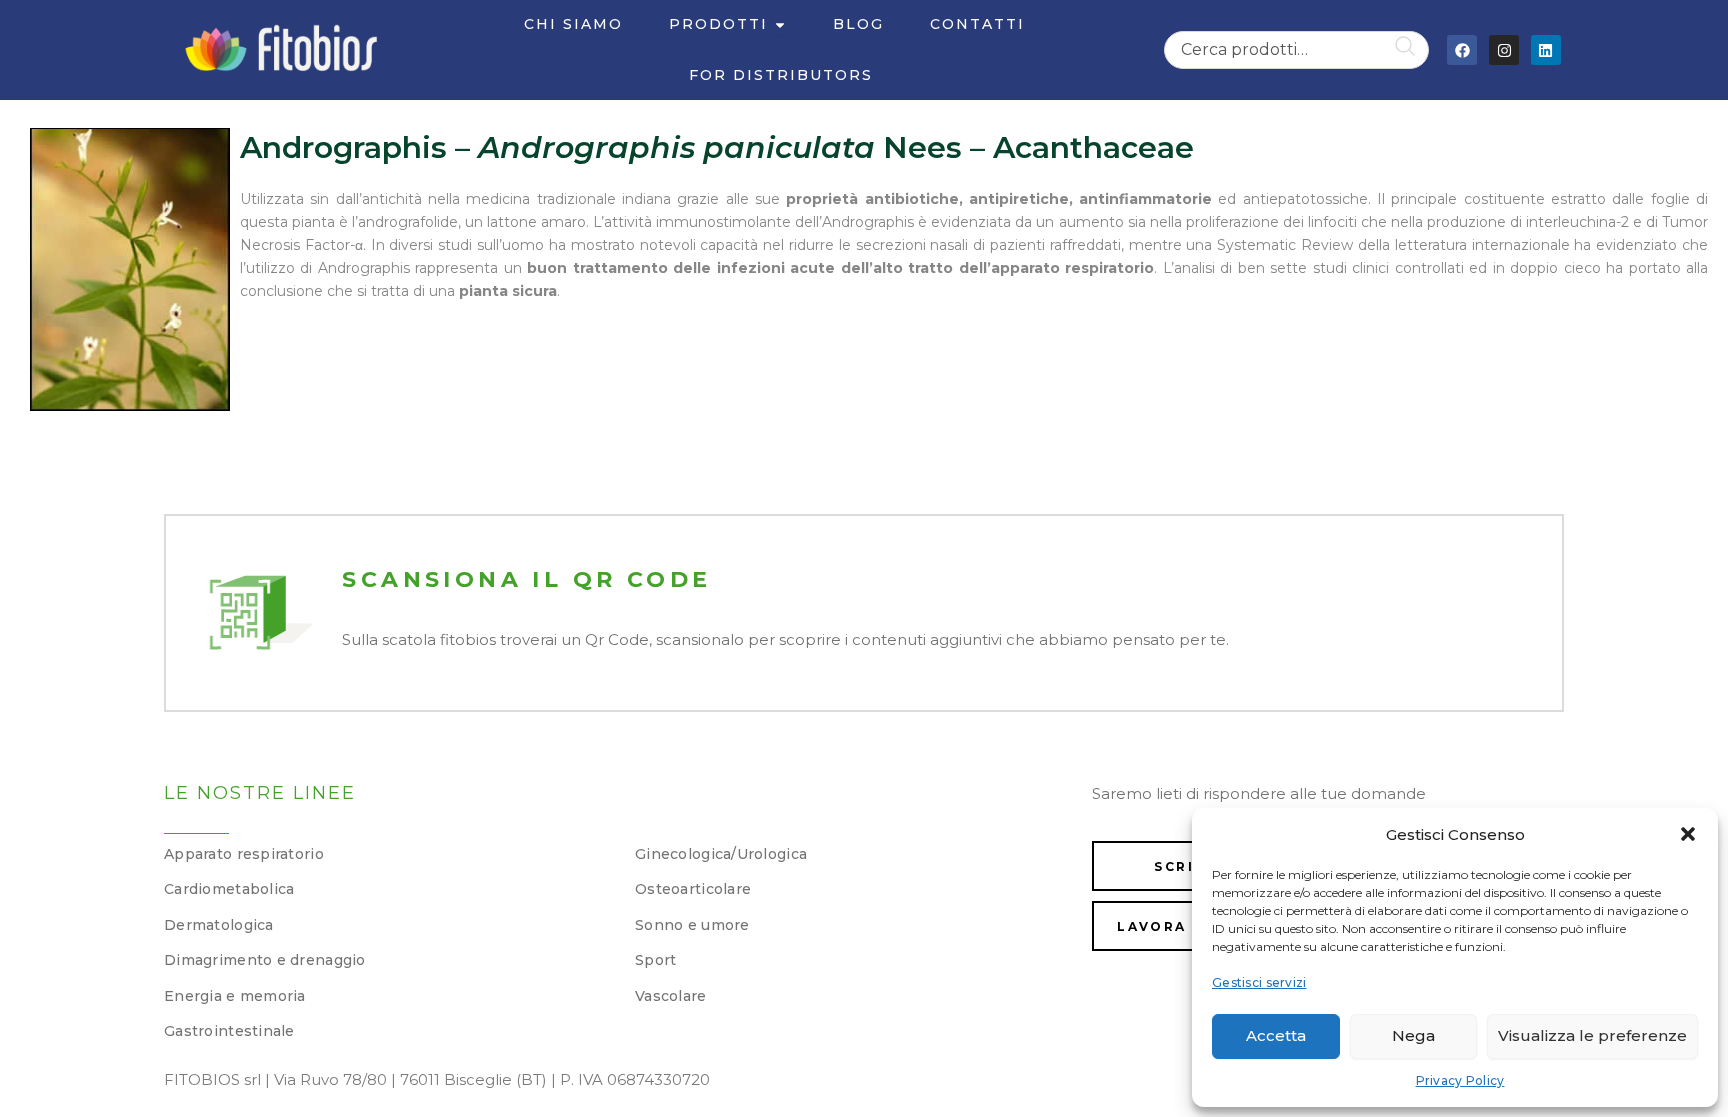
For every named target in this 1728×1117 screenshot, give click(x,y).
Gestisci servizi (1259, 982)
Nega (1413, 1035)
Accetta (1276, 1035)
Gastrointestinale (229, 1031)
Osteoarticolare (693, 889)
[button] (1688, 834)
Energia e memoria (235, 996)
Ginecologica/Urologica (721, 854)
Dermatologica (219, 925)
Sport (655, 960)
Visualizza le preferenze (1592, 1035)
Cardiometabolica (229, 889)
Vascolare (671, 996)
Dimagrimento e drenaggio (265, 960)
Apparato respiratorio (244, 854)
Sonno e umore (692, 925)
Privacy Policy (1460, 1080)
